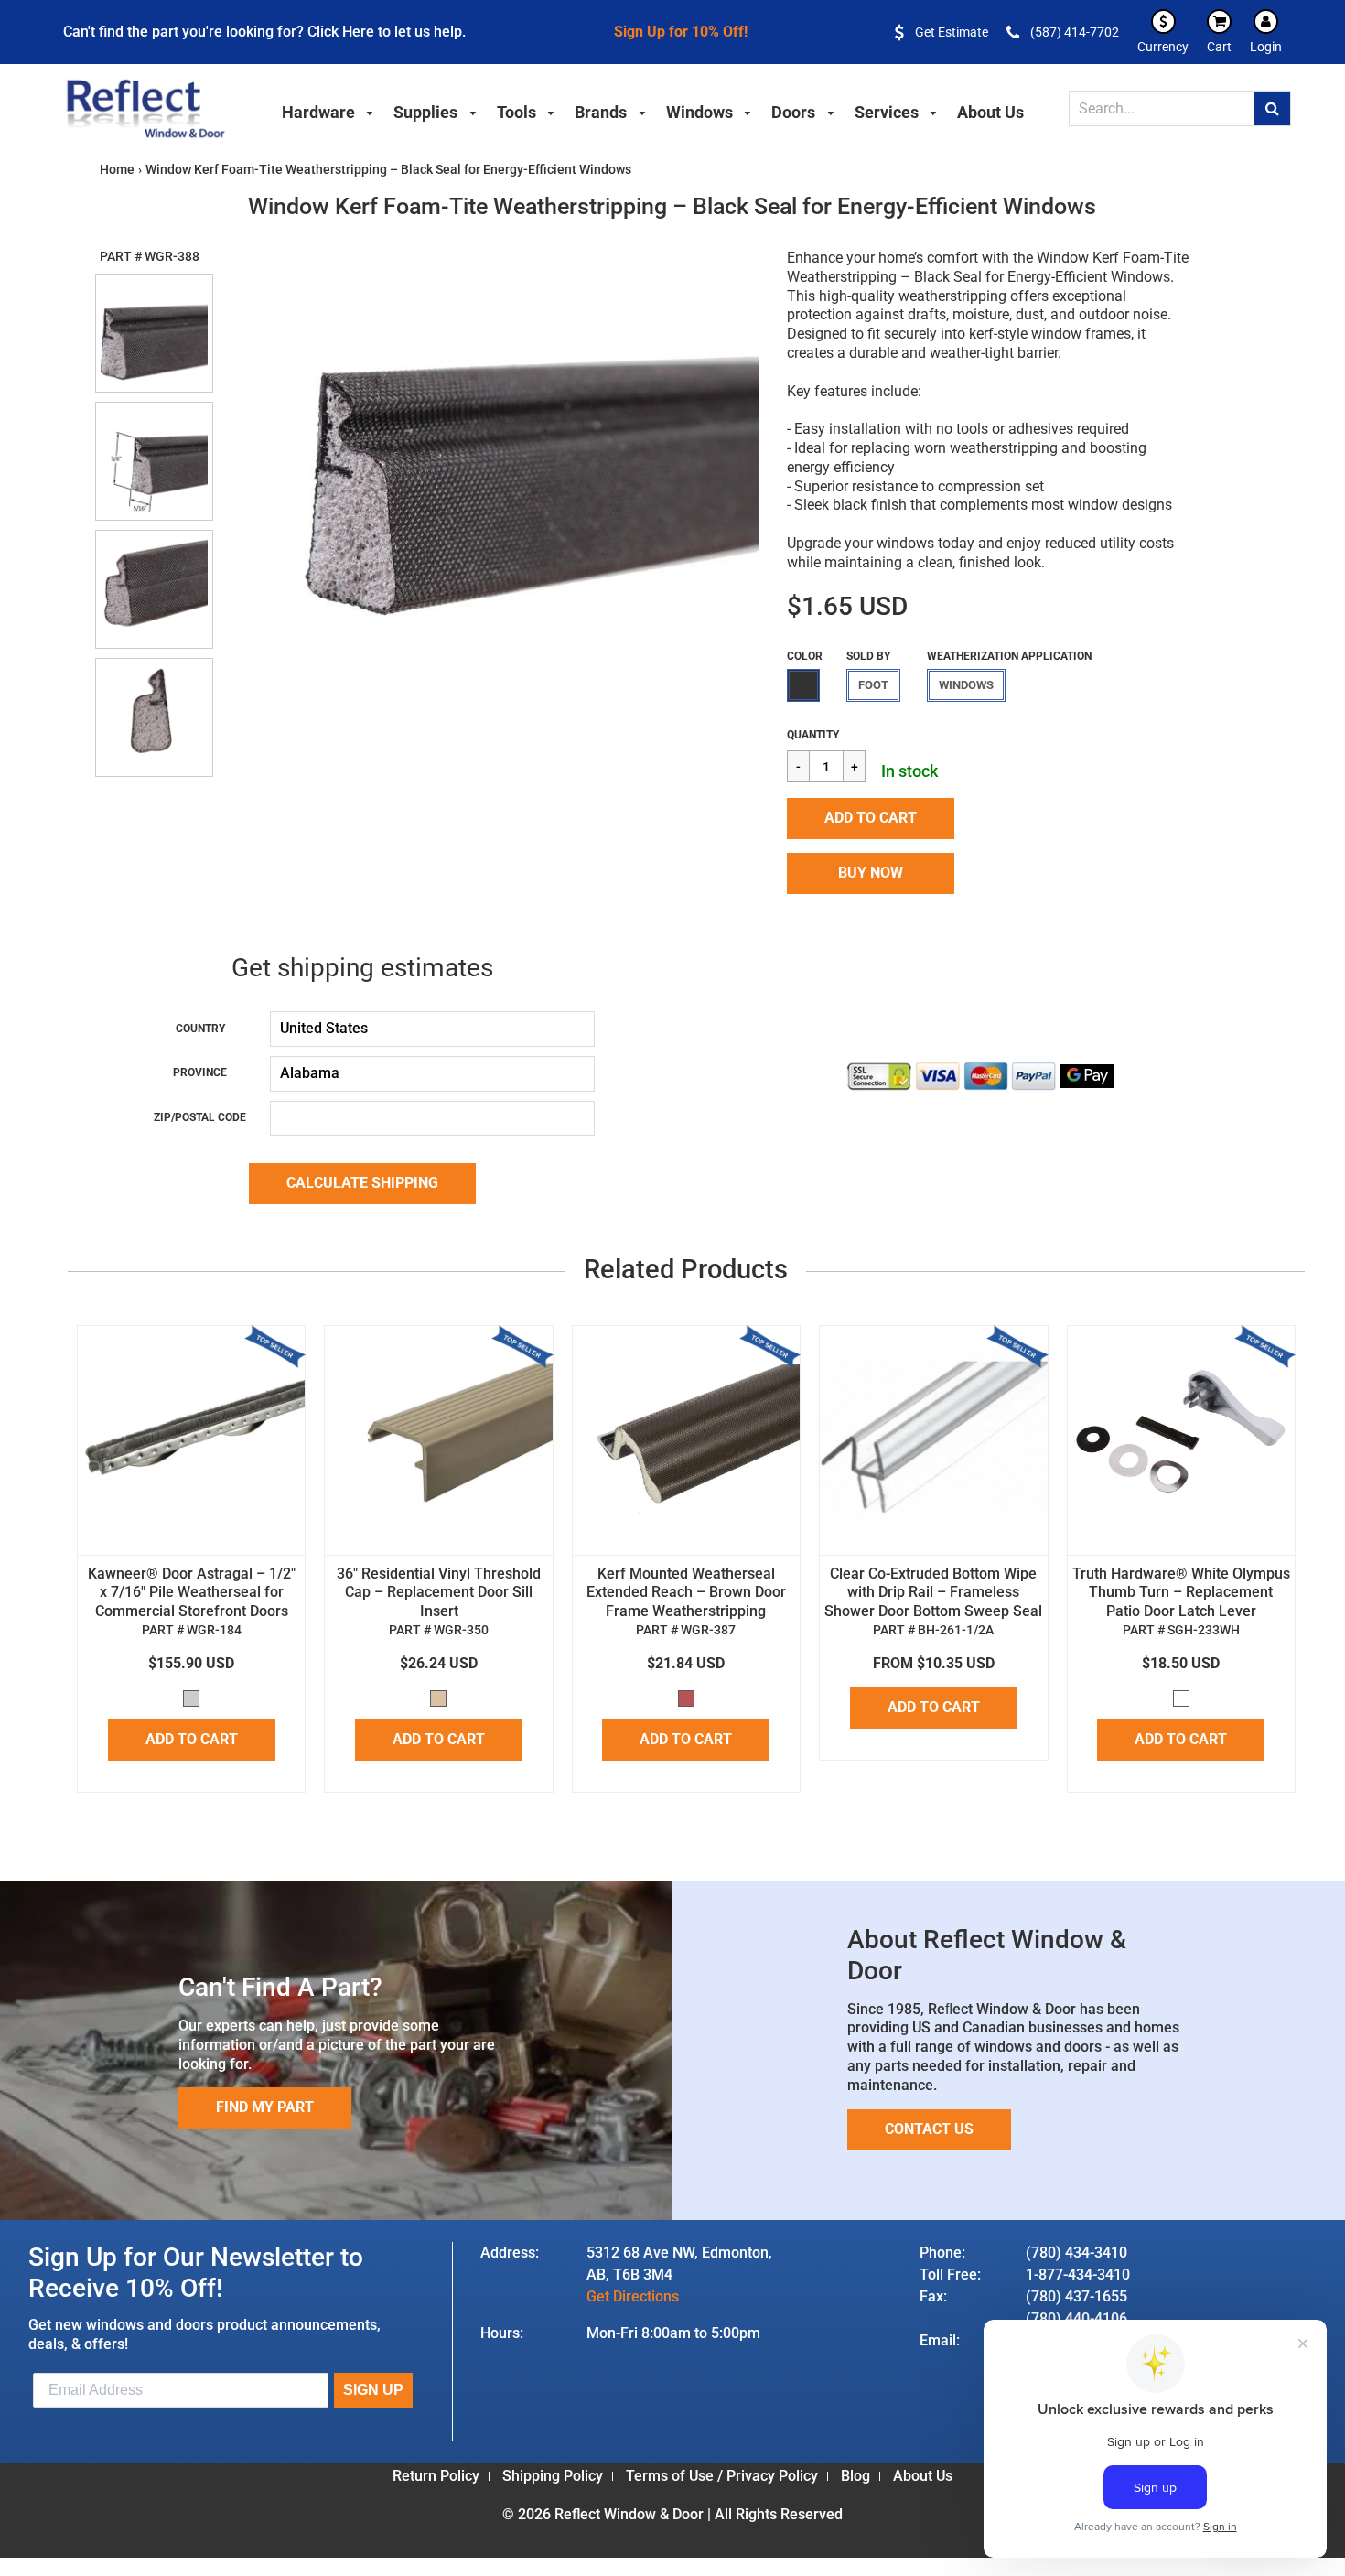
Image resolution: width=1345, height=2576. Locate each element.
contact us (929, 2129)
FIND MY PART (265, 2107)
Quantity (813, 735)
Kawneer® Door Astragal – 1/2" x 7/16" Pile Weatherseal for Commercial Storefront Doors (192, 1593)
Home (117, 169)
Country (200, 1029)
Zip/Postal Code (200, 1117)
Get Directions (633, 2296)
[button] (871, 819)
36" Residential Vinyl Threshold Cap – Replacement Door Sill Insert (439, 1593)
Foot (873, 685)
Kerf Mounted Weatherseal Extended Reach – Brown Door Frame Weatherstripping (686, 1593)
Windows (966, 685)
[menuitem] (328, 110)
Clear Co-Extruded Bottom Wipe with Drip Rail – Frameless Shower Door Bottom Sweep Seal (933, 1593)
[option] (490, 455)
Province (200, 1072)
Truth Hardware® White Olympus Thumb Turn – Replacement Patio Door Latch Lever (1181, 1593)
